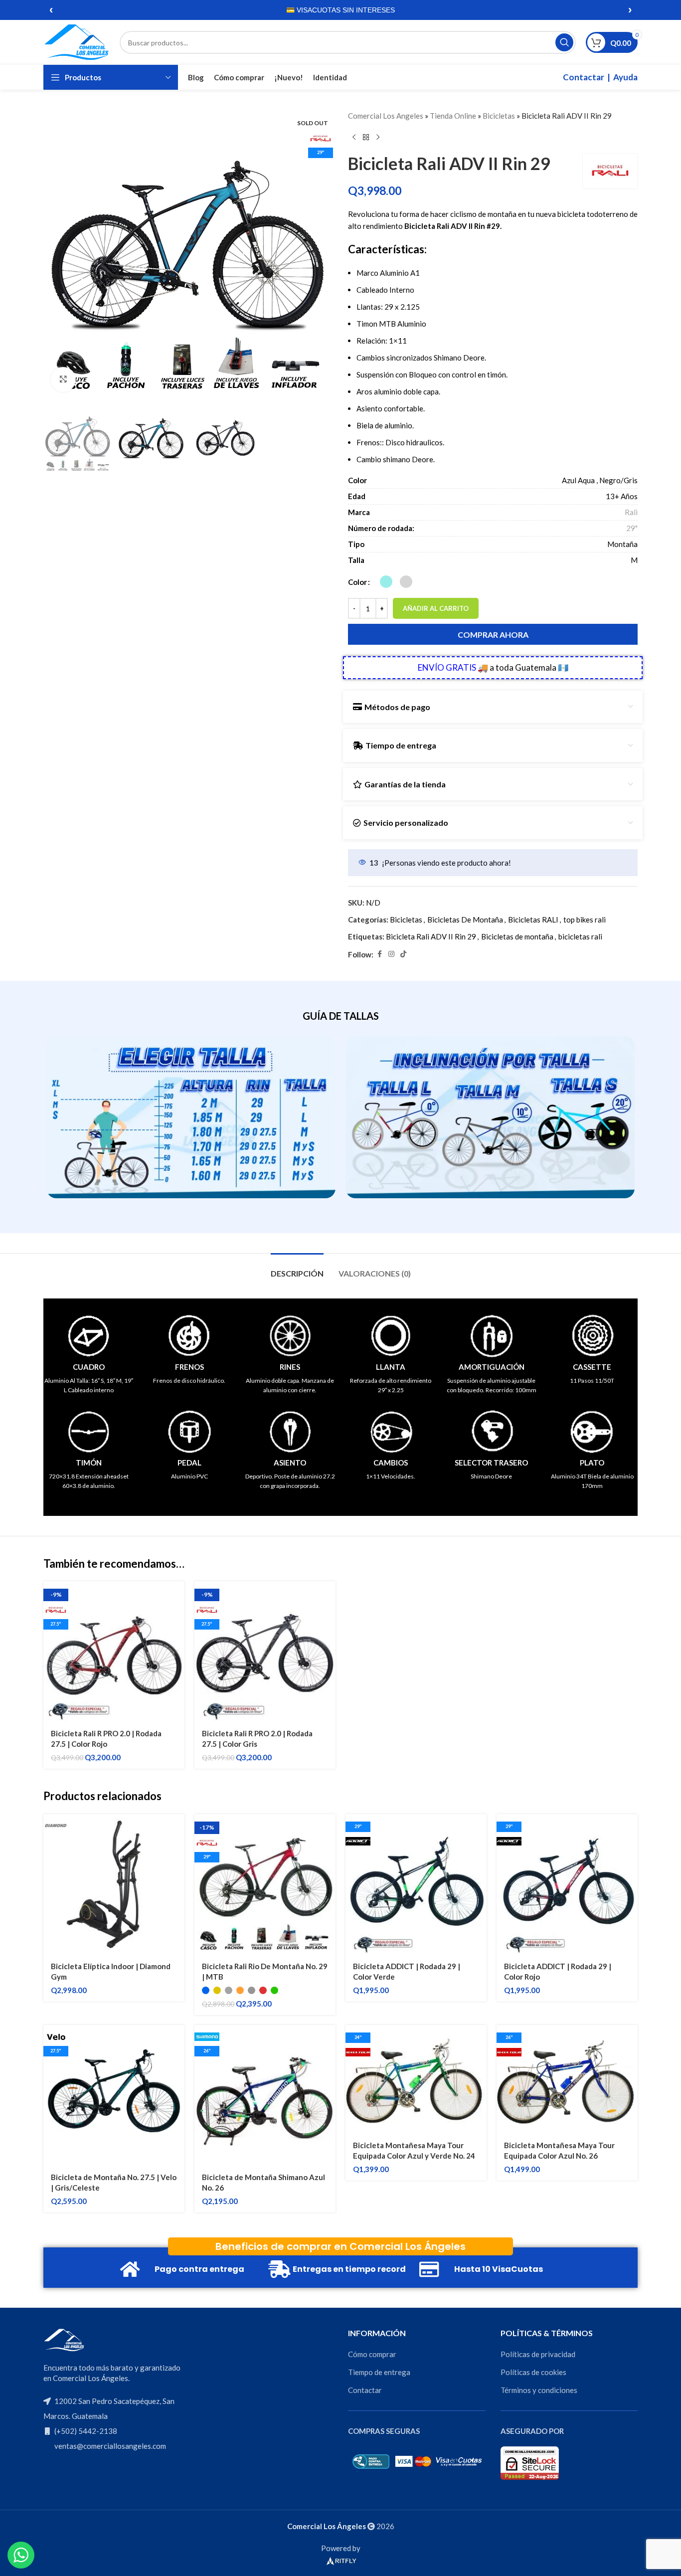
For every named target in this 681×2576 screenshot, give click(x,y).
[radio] (386, 582)
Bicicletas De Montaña (465, 920)
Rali (631, 512)
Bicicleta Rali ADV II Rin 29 (431, 936)
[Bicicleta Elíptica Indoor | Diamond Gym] (114, 1885)
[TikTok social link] (403, 954)
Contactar (584, 77)
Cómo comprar (372, 2354)
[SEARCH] (564, 42)
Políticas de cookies (533, 2372)
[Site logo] (77, 41)
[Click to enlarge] (63, 379)
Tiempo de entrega (379, 2372)
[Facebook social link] (379, 954)
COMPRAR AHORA (493, 635)
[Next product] (378, 138)
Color (357, 582)
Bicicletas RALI (533, 920)
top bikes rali (585, 920)
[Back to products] (366, 138)
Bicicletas (499, 116)
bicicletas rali (580, 936)
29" (632, 528)
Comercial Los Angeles (386, 116)
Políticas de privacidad (538, 2354)
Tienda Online (453, 116)
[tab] (297, 1268)
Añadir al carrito (436, 608)
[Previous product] (354, 138)
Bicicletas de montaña (517, 936)
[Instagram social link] (391, 954)
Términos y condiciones (539, 2390)
